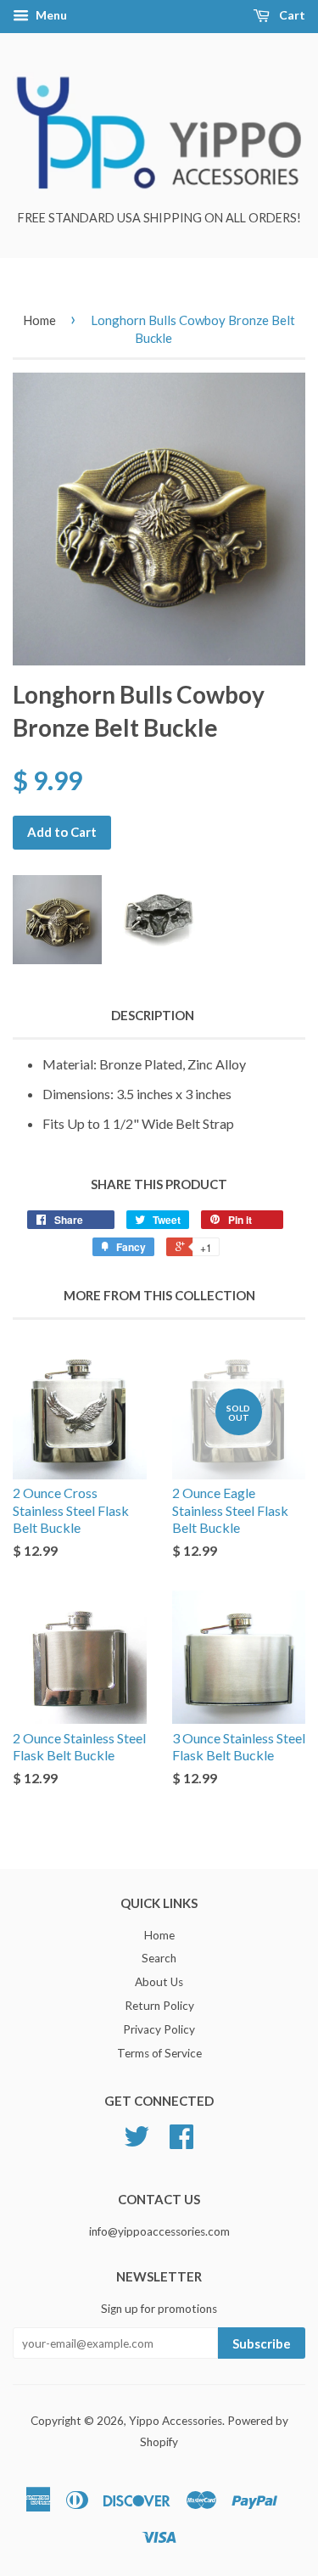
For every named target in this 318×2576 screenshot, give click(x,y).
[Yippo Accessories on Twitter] (137, 2142)
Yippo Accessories (176, 2421)
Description (153, 1015)
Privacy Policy (159, 2029)
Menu (50, 15)
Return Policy (159, 2006)
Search (159, 1958)
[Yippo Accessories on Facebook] (181, 2142)
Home (39, 320)
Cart (291, 15)
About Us (159, 1982)
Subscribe (262, 2343)
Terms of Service (159, 2053)
